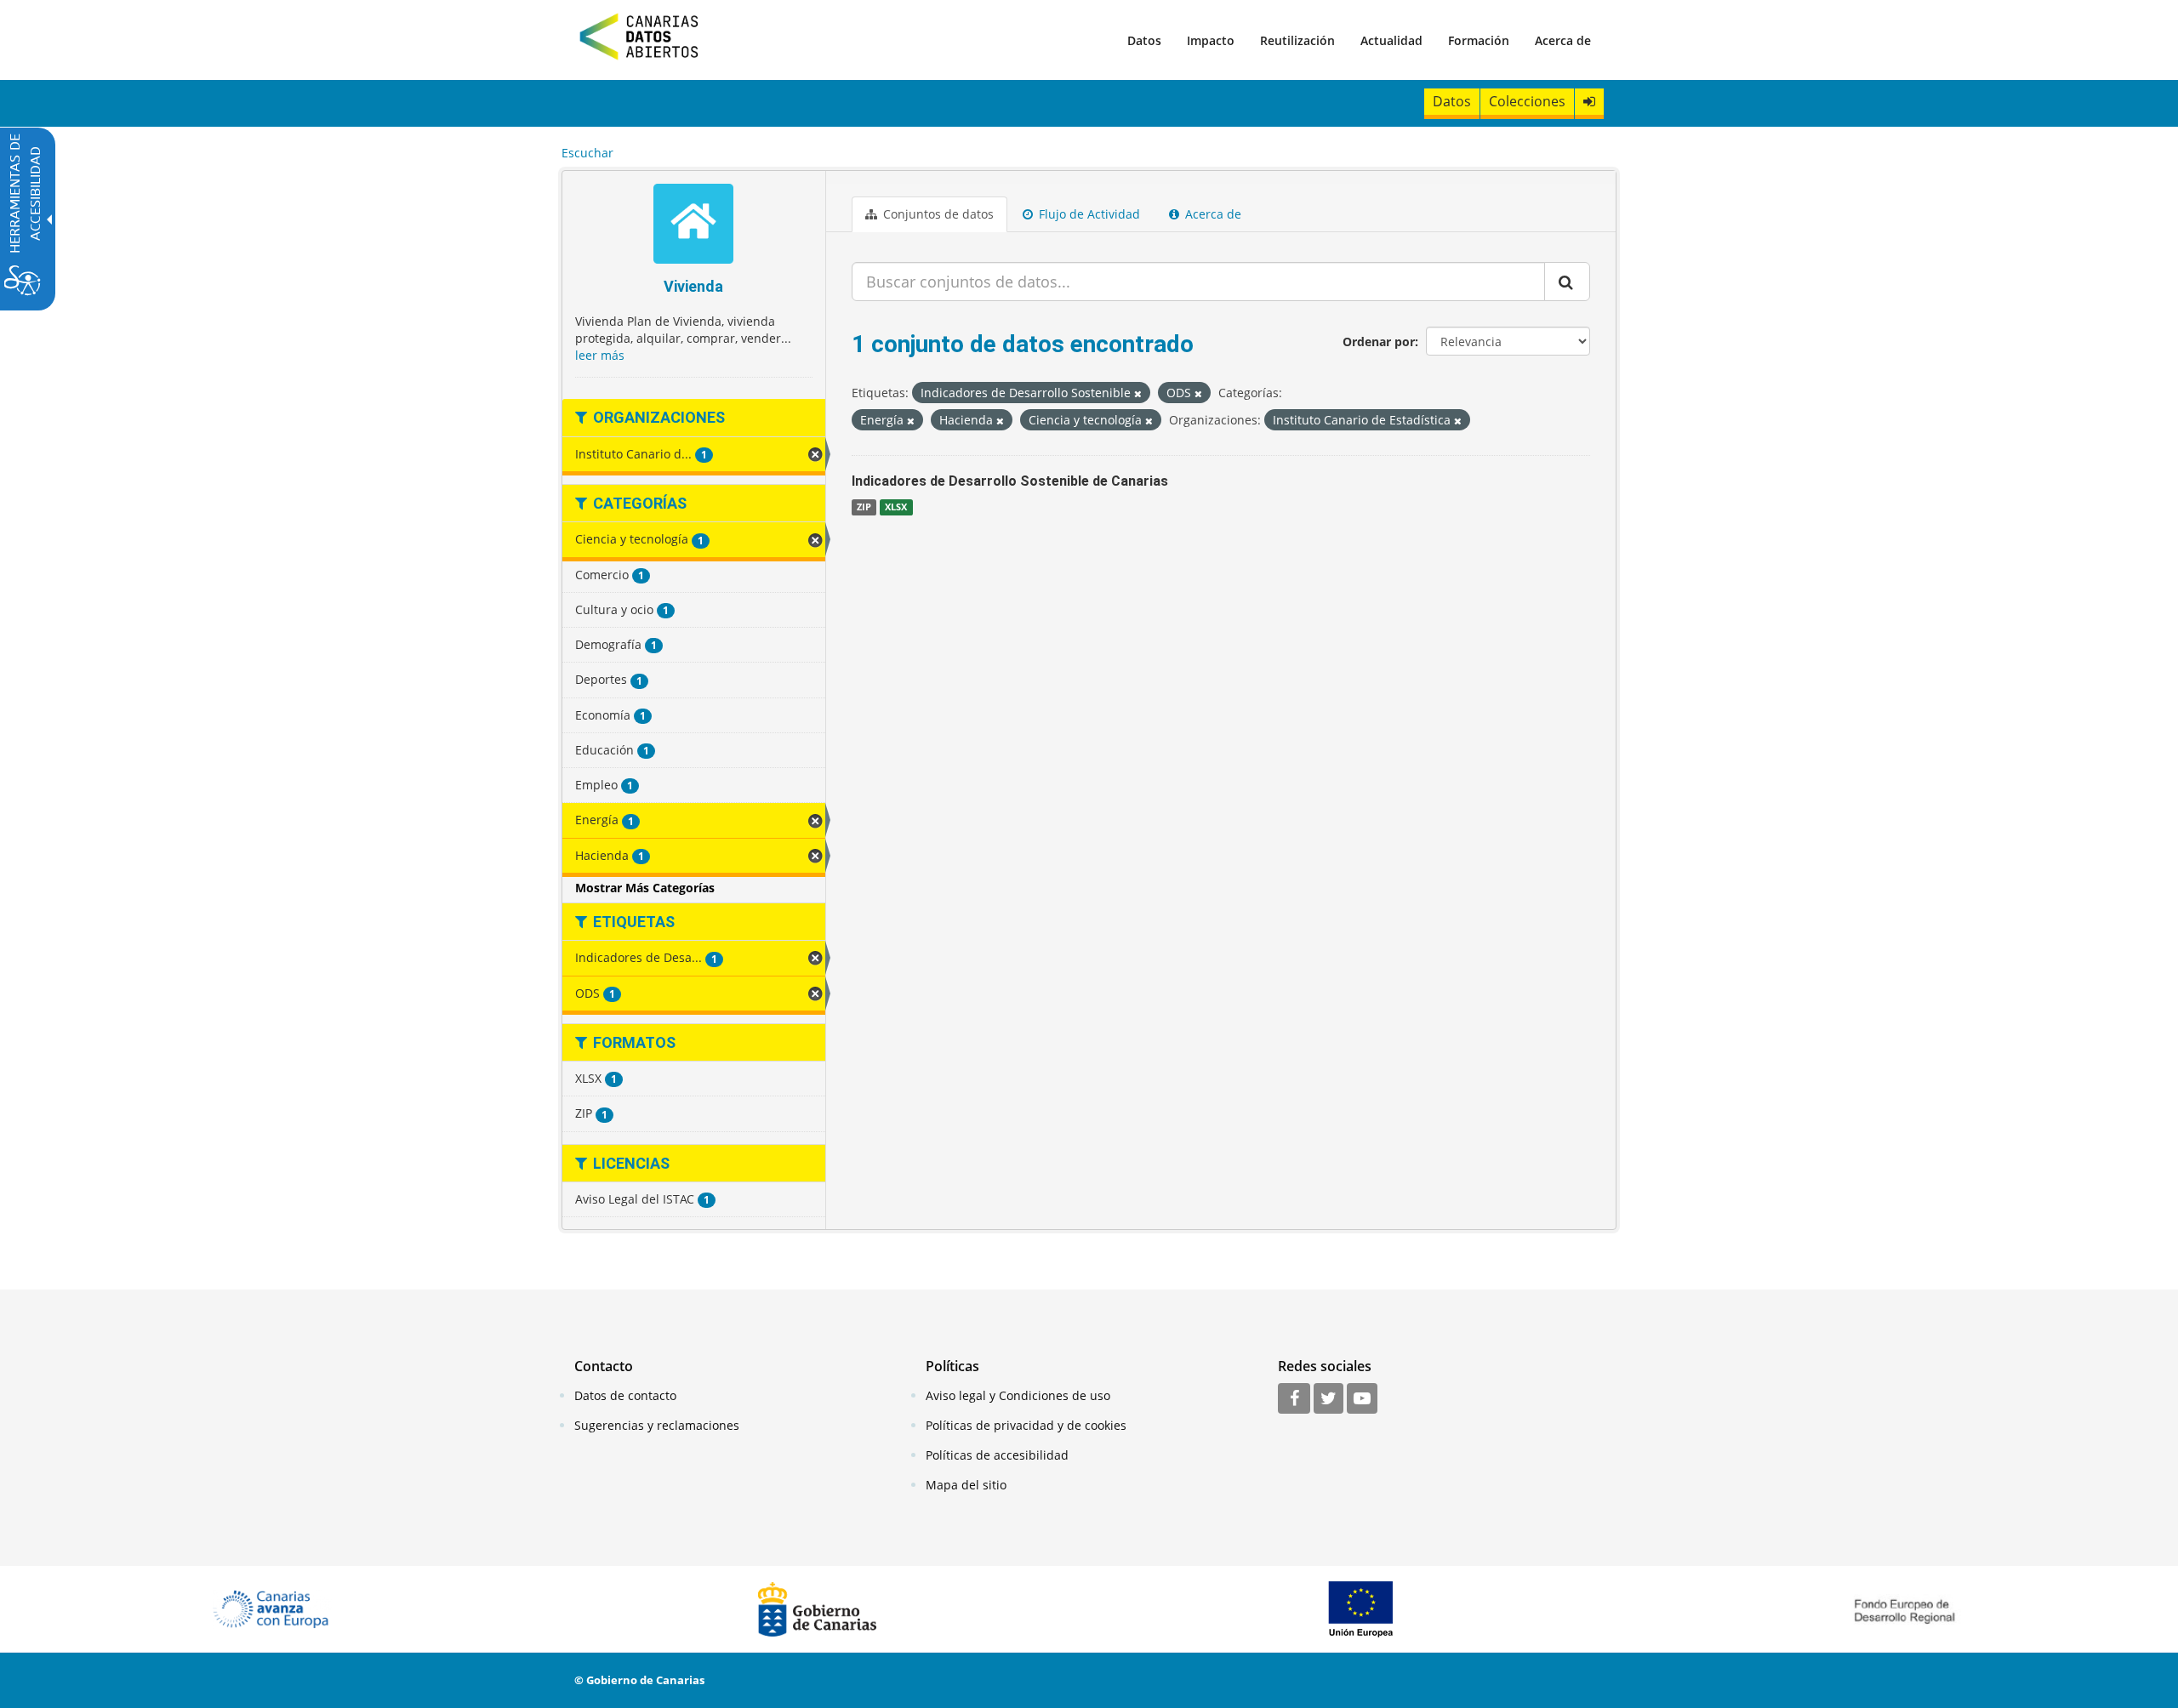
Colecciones (1527, 101)
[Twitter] (1328, 1399)
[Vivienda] (694, 226)
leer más (600, 355)
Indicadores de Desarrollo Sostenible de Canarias (1010, 481)
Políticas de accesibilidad (997, 1455)
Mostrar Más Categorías (645, 888)
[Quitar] (1138, 393)
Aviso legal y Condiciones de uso (1018, 1395)
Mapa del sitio (966, 1485)
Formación (1479, 40)
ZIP (864, 507)
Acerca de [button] (1212, 214)
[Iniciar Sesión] (1589, 102)
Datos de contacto (625, 1395)
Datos (1144, 40)
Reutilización (1297, 40)
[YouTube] (1362, 1399)
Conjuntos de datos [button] (937, 214)
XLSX (896, 507)
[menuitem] (1144, 40)
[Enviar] (1567, 282)
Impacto (1211, 40)
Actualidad (1391, 40)
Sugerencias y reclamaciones (657, 1425)
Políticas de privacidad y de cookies (1026, 1425)
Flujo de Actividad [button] (1088, 214)
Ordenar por (1379, 342)
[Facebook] (1294, 1399)
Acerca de (1563, 40)
